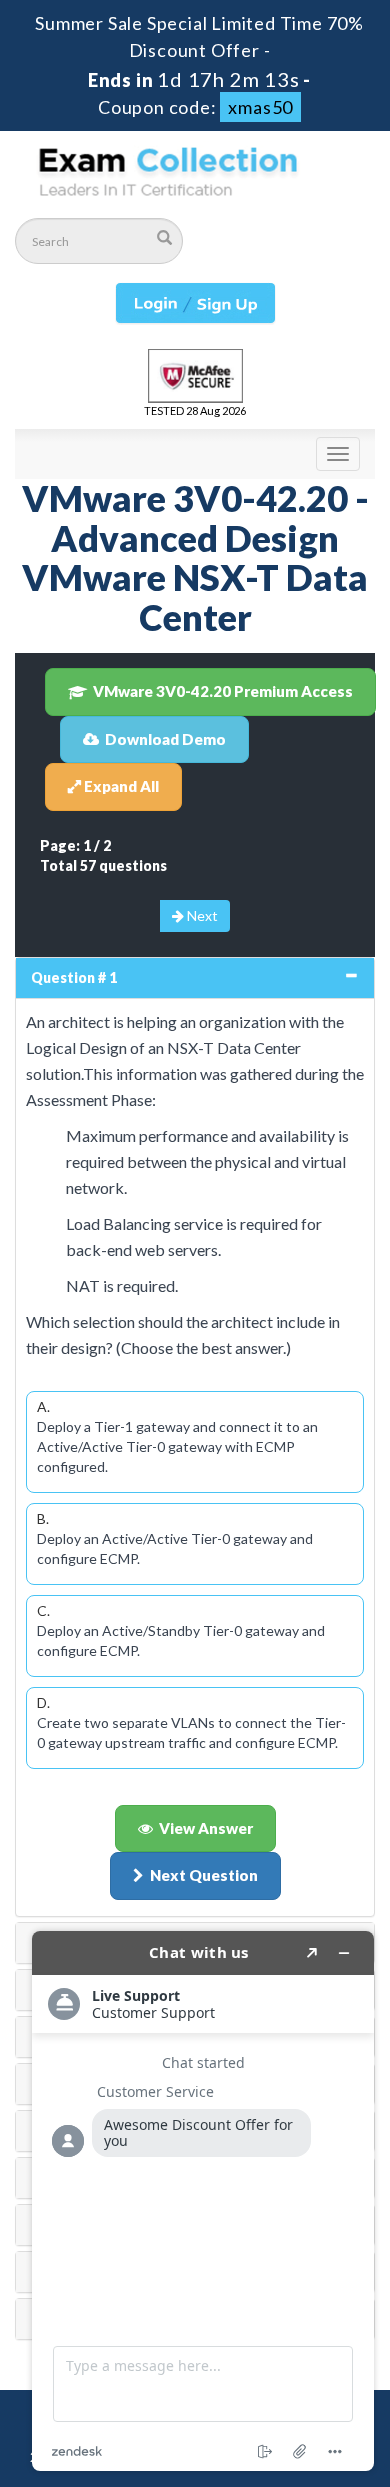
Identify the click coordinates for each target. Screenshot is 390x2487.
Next (201, 915)
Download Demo (165, 739)
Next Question (204, 1875)
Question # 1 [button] (74, 977)
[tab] (195, 978)
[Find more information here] (203, 2201)
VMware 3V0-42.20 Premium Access (223, 691)
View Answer (206, 1828)
